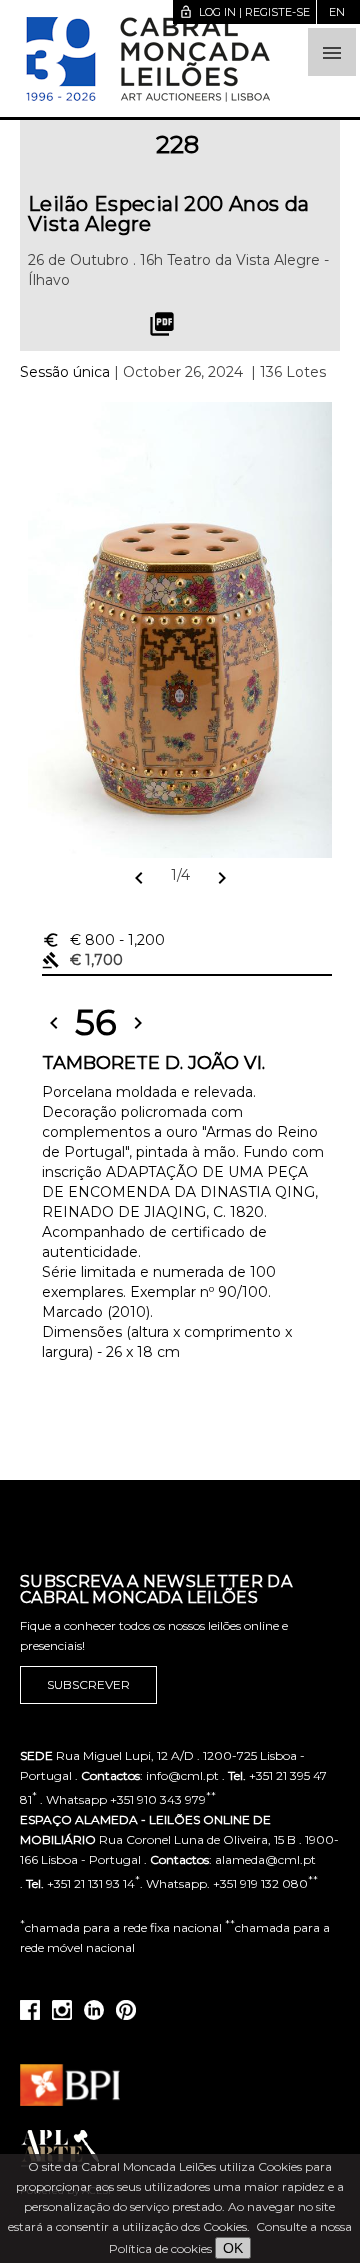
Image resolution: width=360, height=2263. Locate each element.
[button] (332, 52)
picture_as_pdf (162, 324)
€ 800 (103, 940)
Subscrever (88, 1684)
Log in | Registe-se (244, 12)
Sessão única (65, 372)
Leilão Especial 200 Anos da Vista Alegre (169, 214)
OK (233, 2248)
